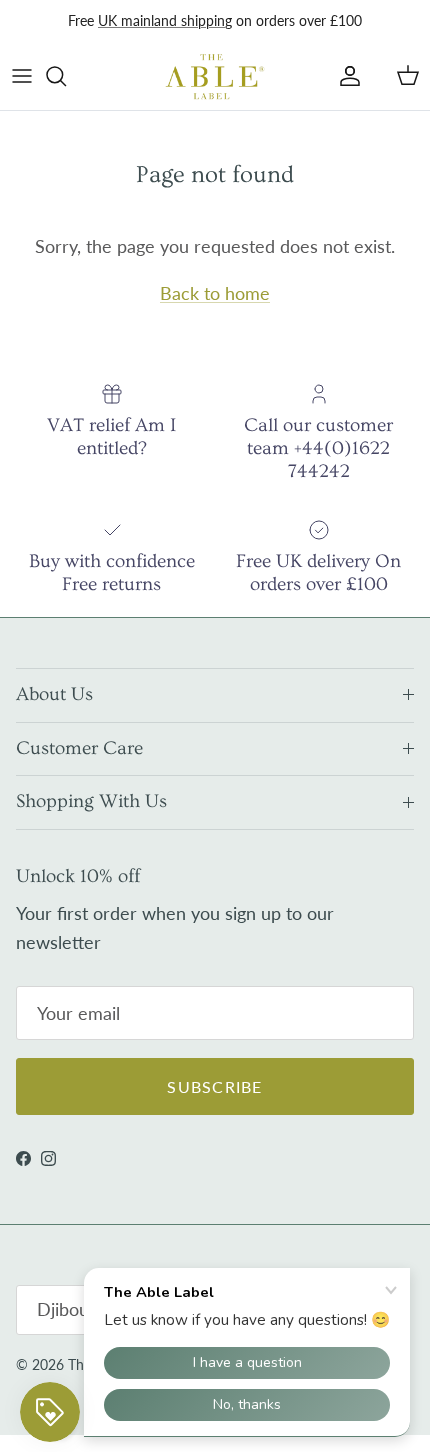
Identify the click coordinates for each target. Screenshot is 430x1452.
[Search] (66, 76)
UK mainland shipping (165, 20)
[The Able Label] (215, 76)
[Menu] (22, 76)
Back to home (215, 293)
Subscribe (215, 1086)
